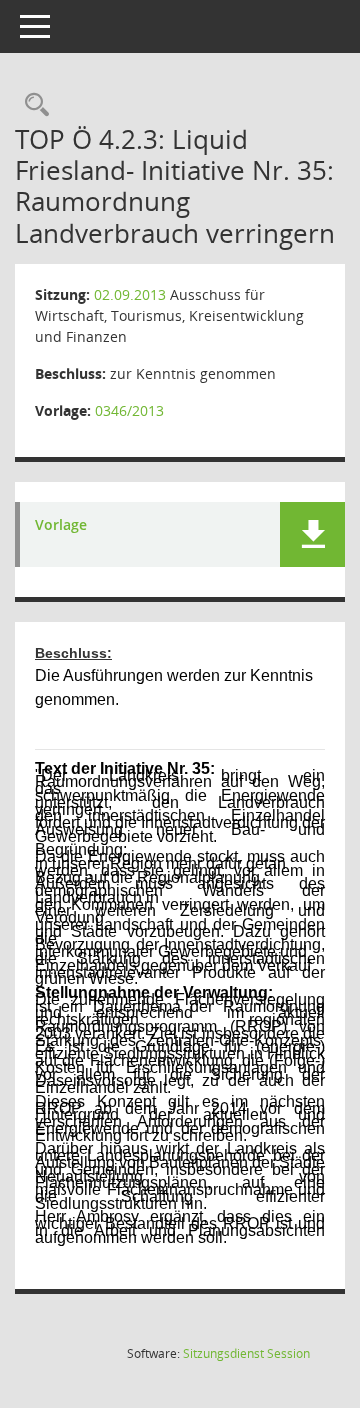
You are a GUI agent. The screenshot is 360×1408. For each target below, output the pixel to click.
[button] (312, 534)
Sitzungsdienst (246, 1353)
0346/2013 (129, 410)
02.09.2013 (130, 294)
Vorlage (61, 525)
